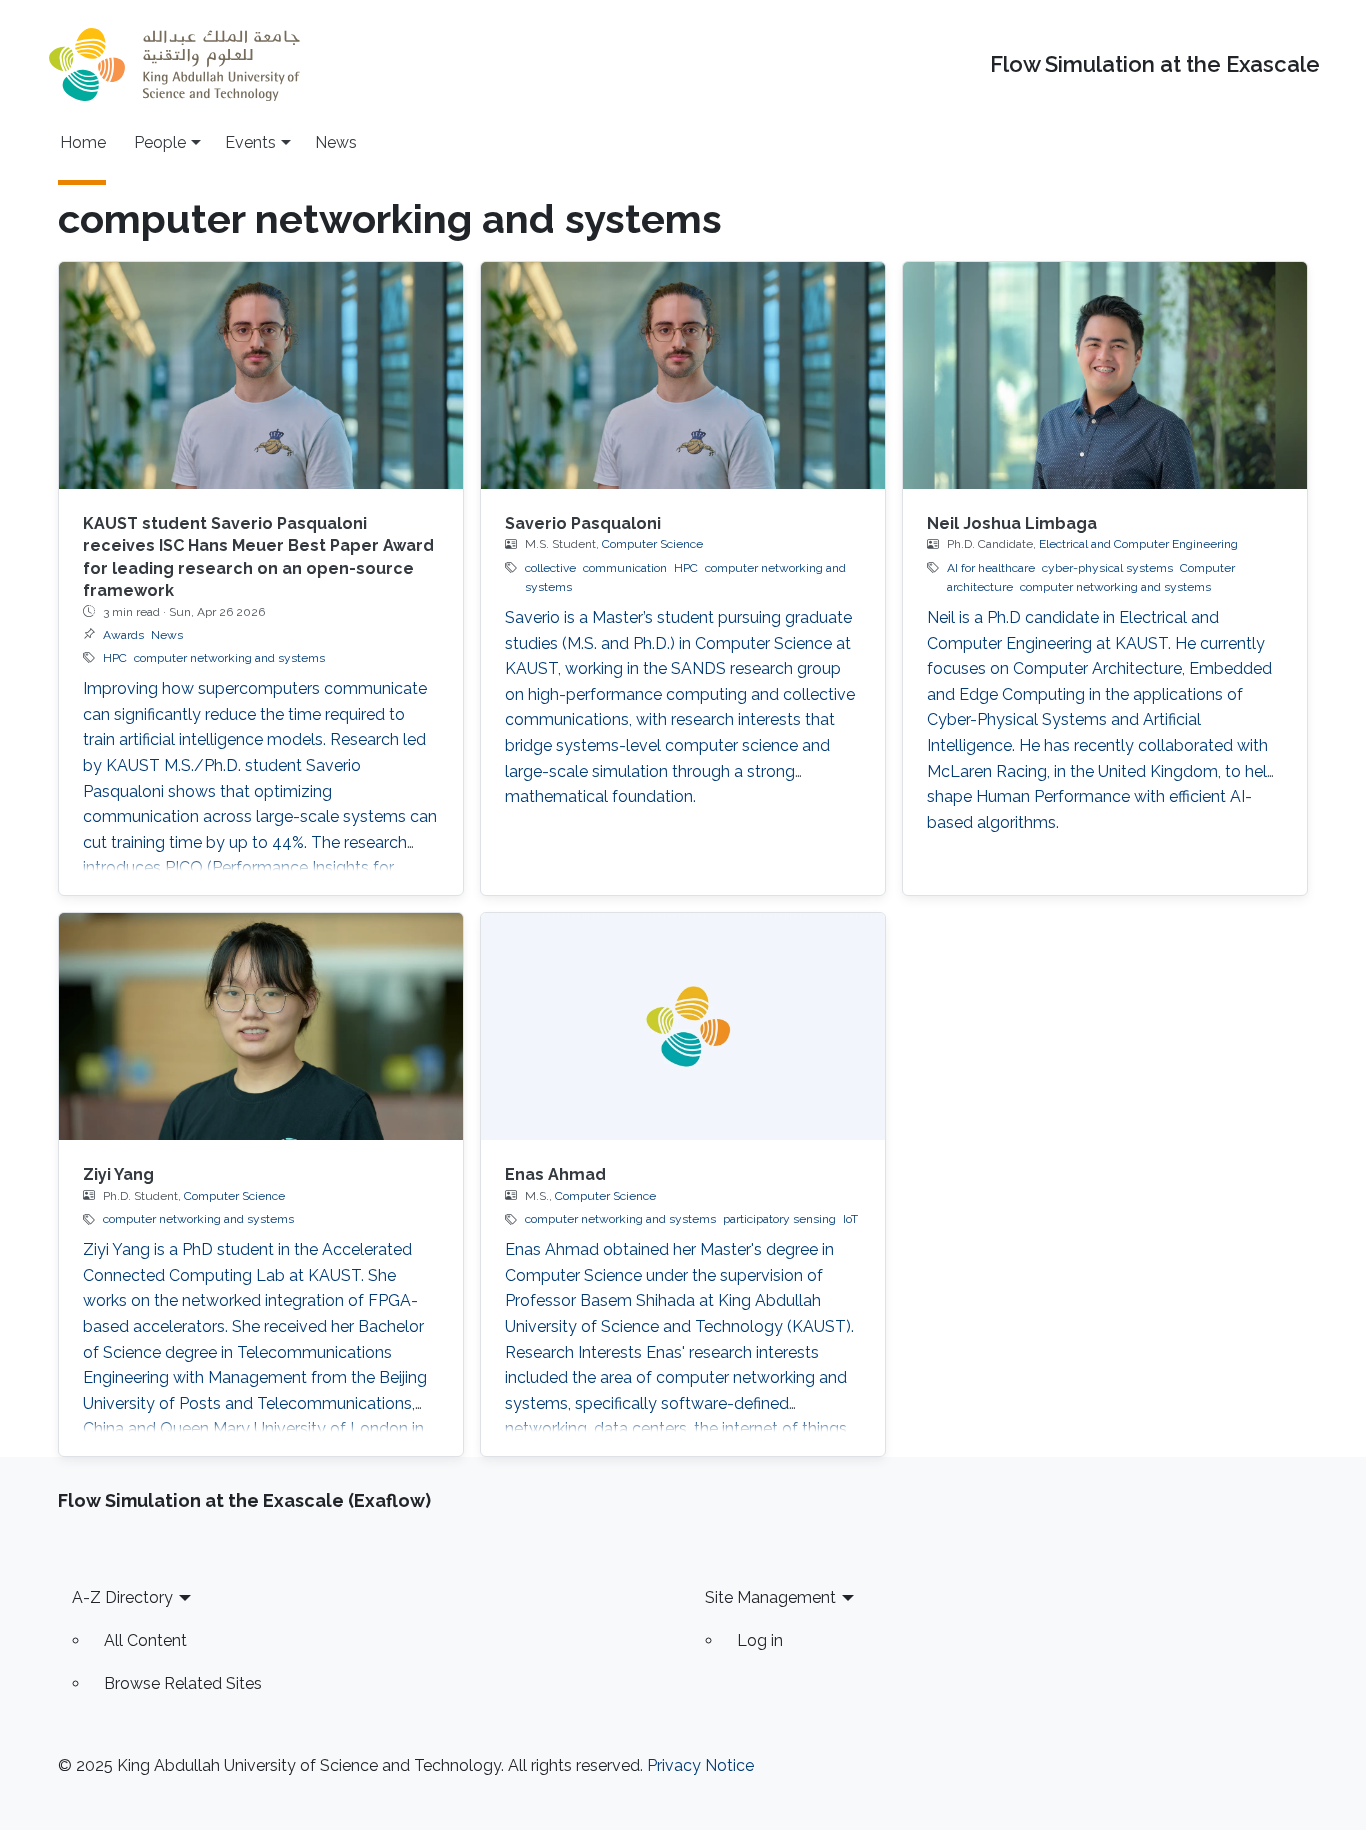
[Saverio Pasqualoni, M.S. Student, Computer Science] (683, 375)
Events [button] (250, 142)
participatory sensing (779, 1219)
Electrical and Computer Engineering (1138, 544)
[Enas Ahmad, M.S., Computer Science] (683, 1026)
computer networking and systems (229, 658)
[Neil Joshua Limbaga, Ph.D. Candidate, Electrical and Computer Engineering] (1105, 375)
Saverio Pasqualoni (583, 523)
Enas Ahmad (555, 1174)
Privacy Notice (700, 1765)
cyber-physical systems (1107, 568)
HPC (115, 658)
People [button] (160, 142)
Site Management (770, 1597)
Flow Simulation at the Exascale (1155, 64)
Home (83, 142)
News (336, 142)
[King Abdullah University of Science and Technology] (174, 64)
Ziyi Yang (118, 1174)
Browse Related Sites (183, 1683)
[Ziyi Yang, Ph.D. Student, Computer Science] (261, 1026)
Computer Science (652, 544)
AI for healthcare (991, 568)
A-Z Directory (122, 1597)
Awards (123, 635)
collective (550, 568)
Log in (760, 1640)
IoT (850, 1219)
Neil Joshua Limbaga (1012, 523)
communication (625, 568)
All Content (145, 1640)
